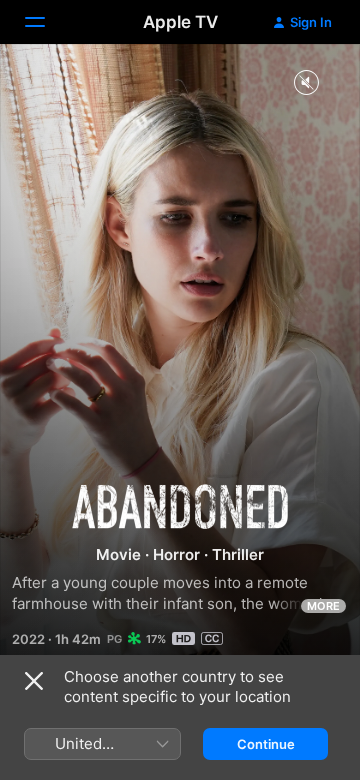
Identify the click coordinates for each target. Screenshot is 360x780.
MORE (323, 606)
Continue (266, 744)
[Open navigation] (47, 22)
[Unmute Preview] (306, 83)
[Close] (34, 681)
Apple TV (180, 22)
